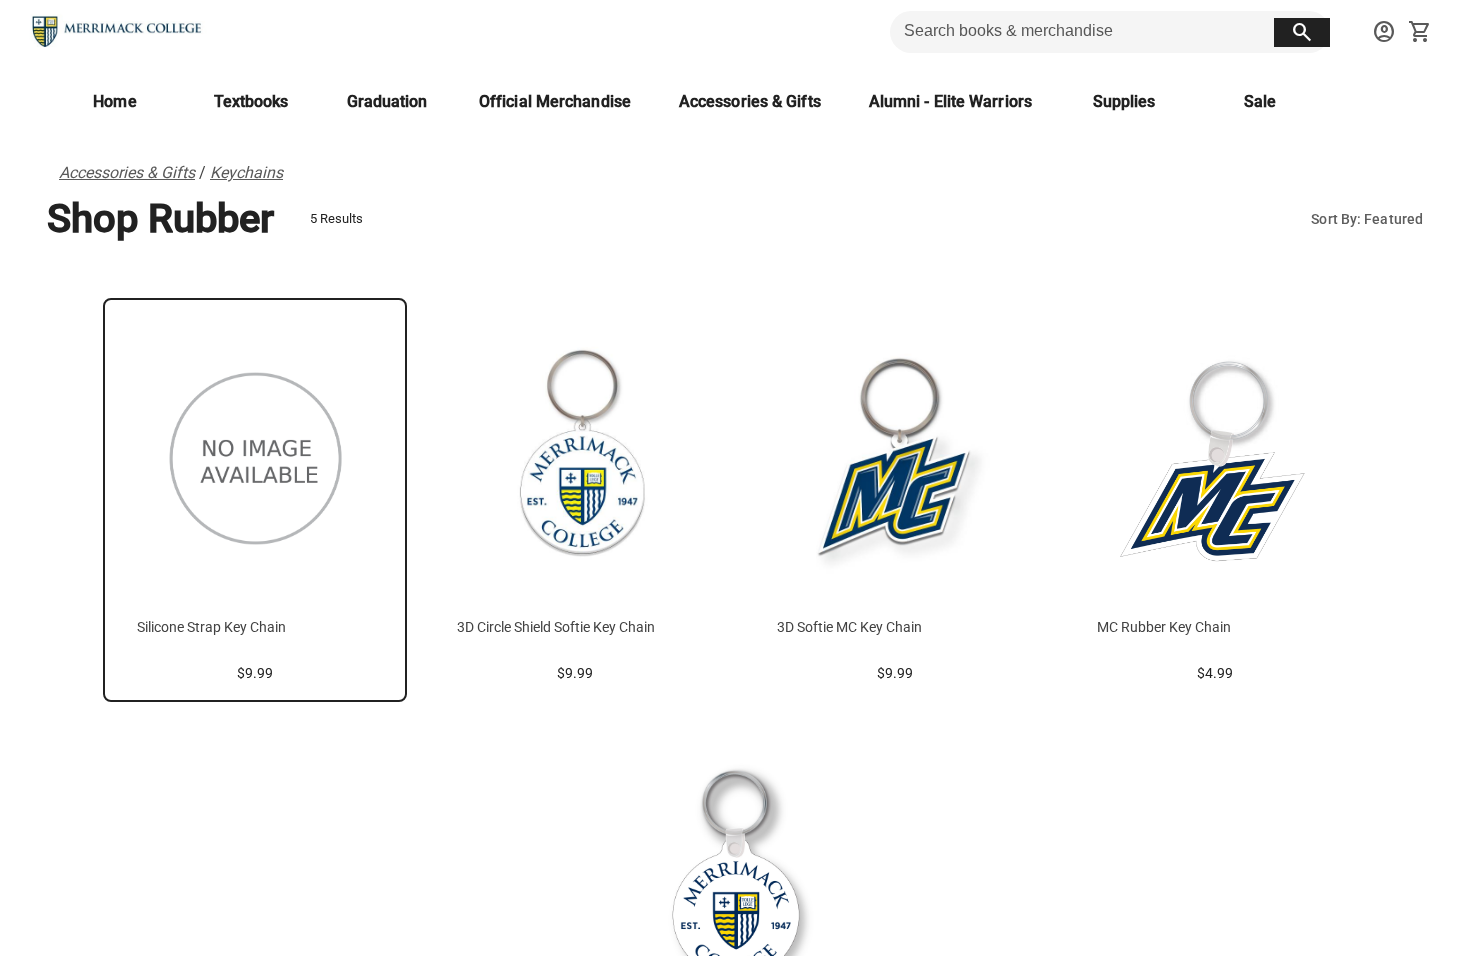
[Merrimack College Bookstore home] (118, 32)
